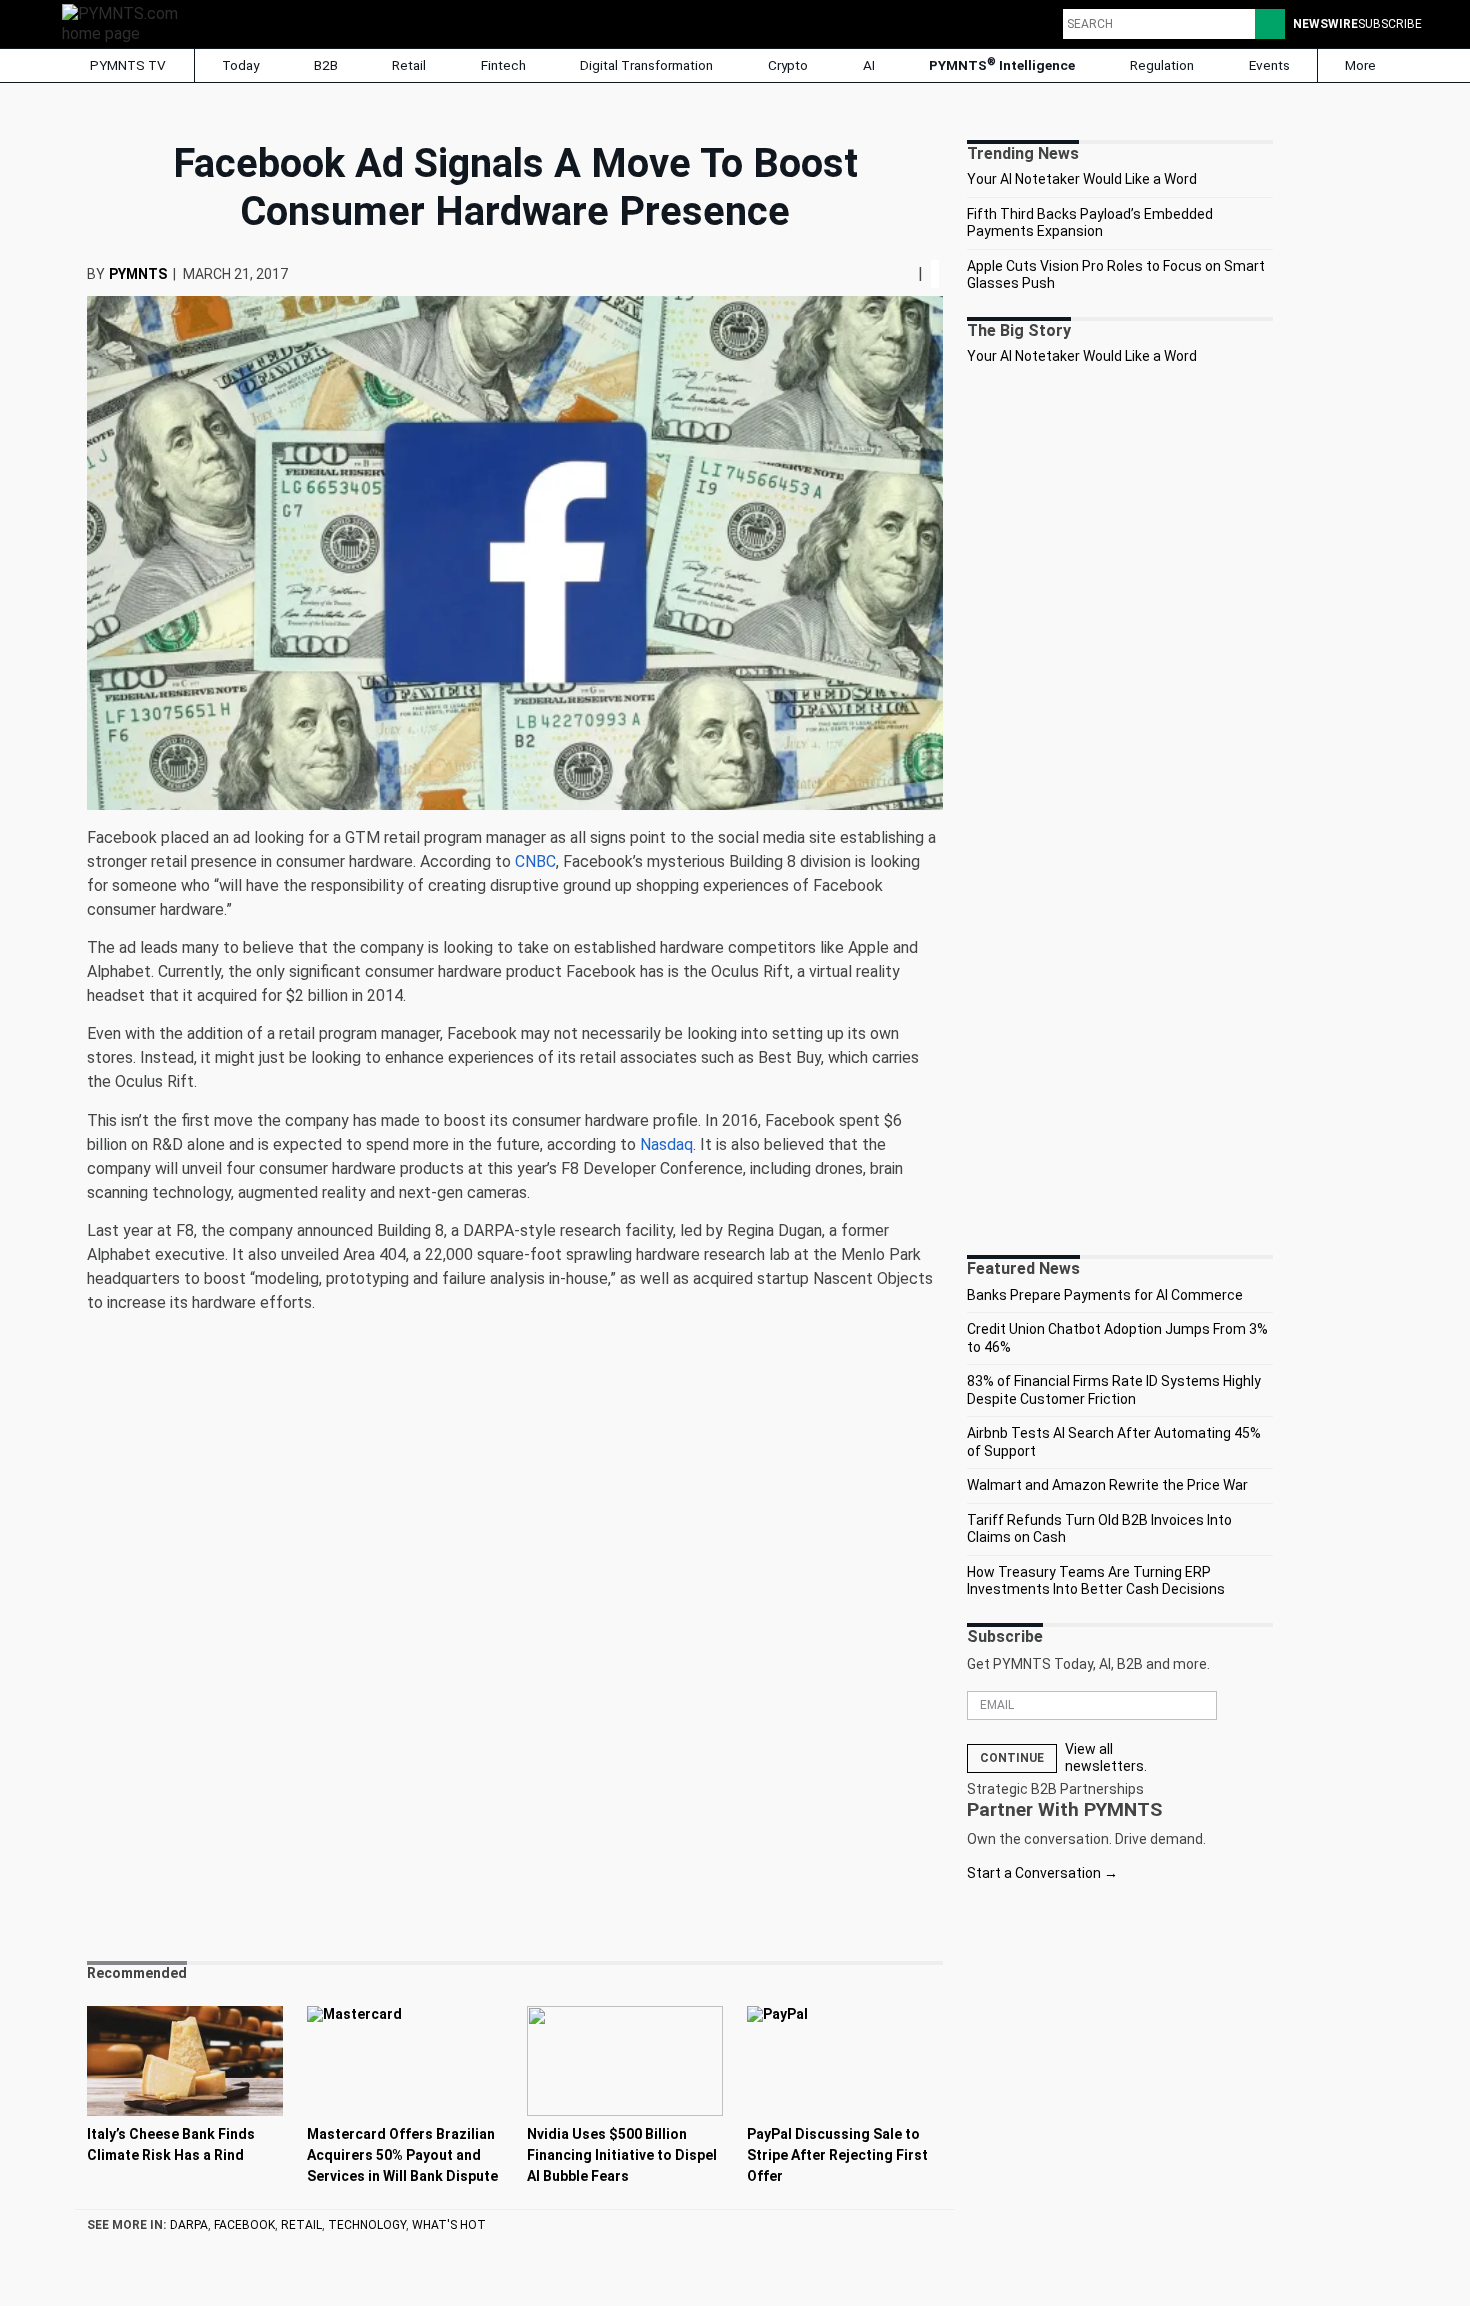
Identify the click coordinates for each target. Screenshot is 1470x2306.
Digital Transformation (646, 65)
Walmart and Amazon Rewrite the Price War (1107, 1485)
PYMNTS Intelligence (1002, 64)
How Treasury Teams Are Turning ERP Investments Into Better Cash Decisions (1096, 1581)
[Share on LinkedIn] (902, 273)
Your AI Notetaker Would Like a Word (1082, 179)
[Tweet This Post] (894, 273)
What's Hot (449, 2225)
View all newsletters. (1106, 1758)
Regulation (1162, 65)
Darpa (189, 2225)
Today (240, 65)
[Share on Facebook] (888, 273)
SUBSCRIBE (1390, 24)
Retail (409, 65)
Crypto (788, 65)
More (1362, 65)
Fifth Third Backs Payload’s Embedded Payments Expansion (1090, 223)
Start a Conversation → (1042, 1873)
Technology (367, 2225)
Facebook (244, 2225)
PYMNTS (138, 274)
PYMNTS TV (126, 65)
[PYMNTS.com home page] (127, 22)
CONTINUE (1012, 1758)
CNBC (535, 861)
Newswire (1325, 24)
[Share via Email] (910, 273)
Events (1269, 65)
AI (869, 65)
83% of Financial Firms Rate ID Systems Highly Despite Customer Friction (1114, 1390)
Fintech (503, 65)
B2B (326, 65)
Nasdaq (666, 1144)
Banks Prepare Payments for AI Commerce (1105, 1295)
